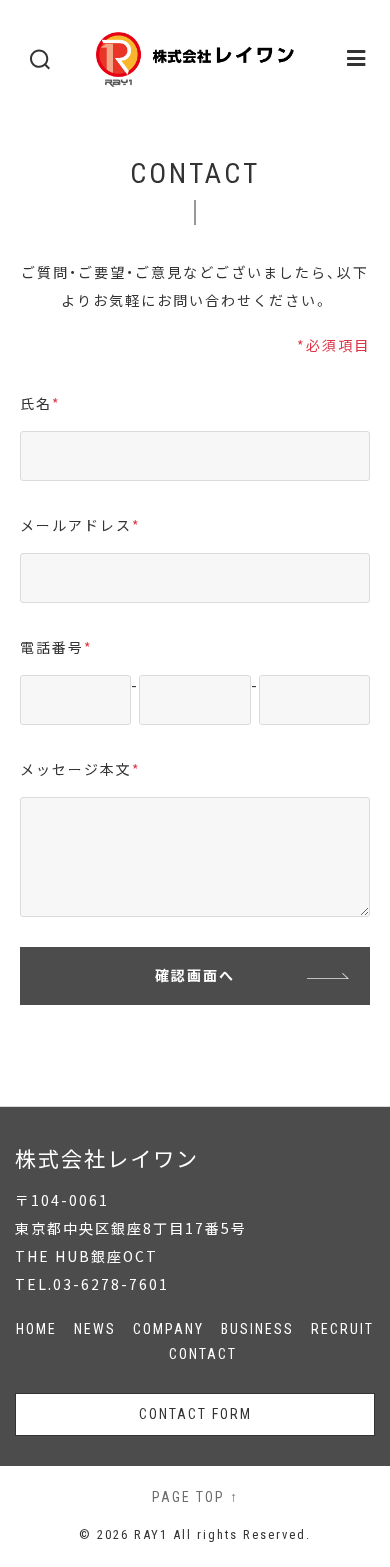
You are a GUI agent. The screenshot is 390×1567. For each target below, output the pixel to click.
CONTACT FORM (195, 1414)
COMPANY (168, 1329)
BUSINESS (257, 1329)
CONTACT (203, 1354)
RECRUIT (342, 1329)
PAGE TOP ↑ (195, 1497)
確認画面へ (195, 975)
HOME (36, 1329)
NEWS (95, 1329)
